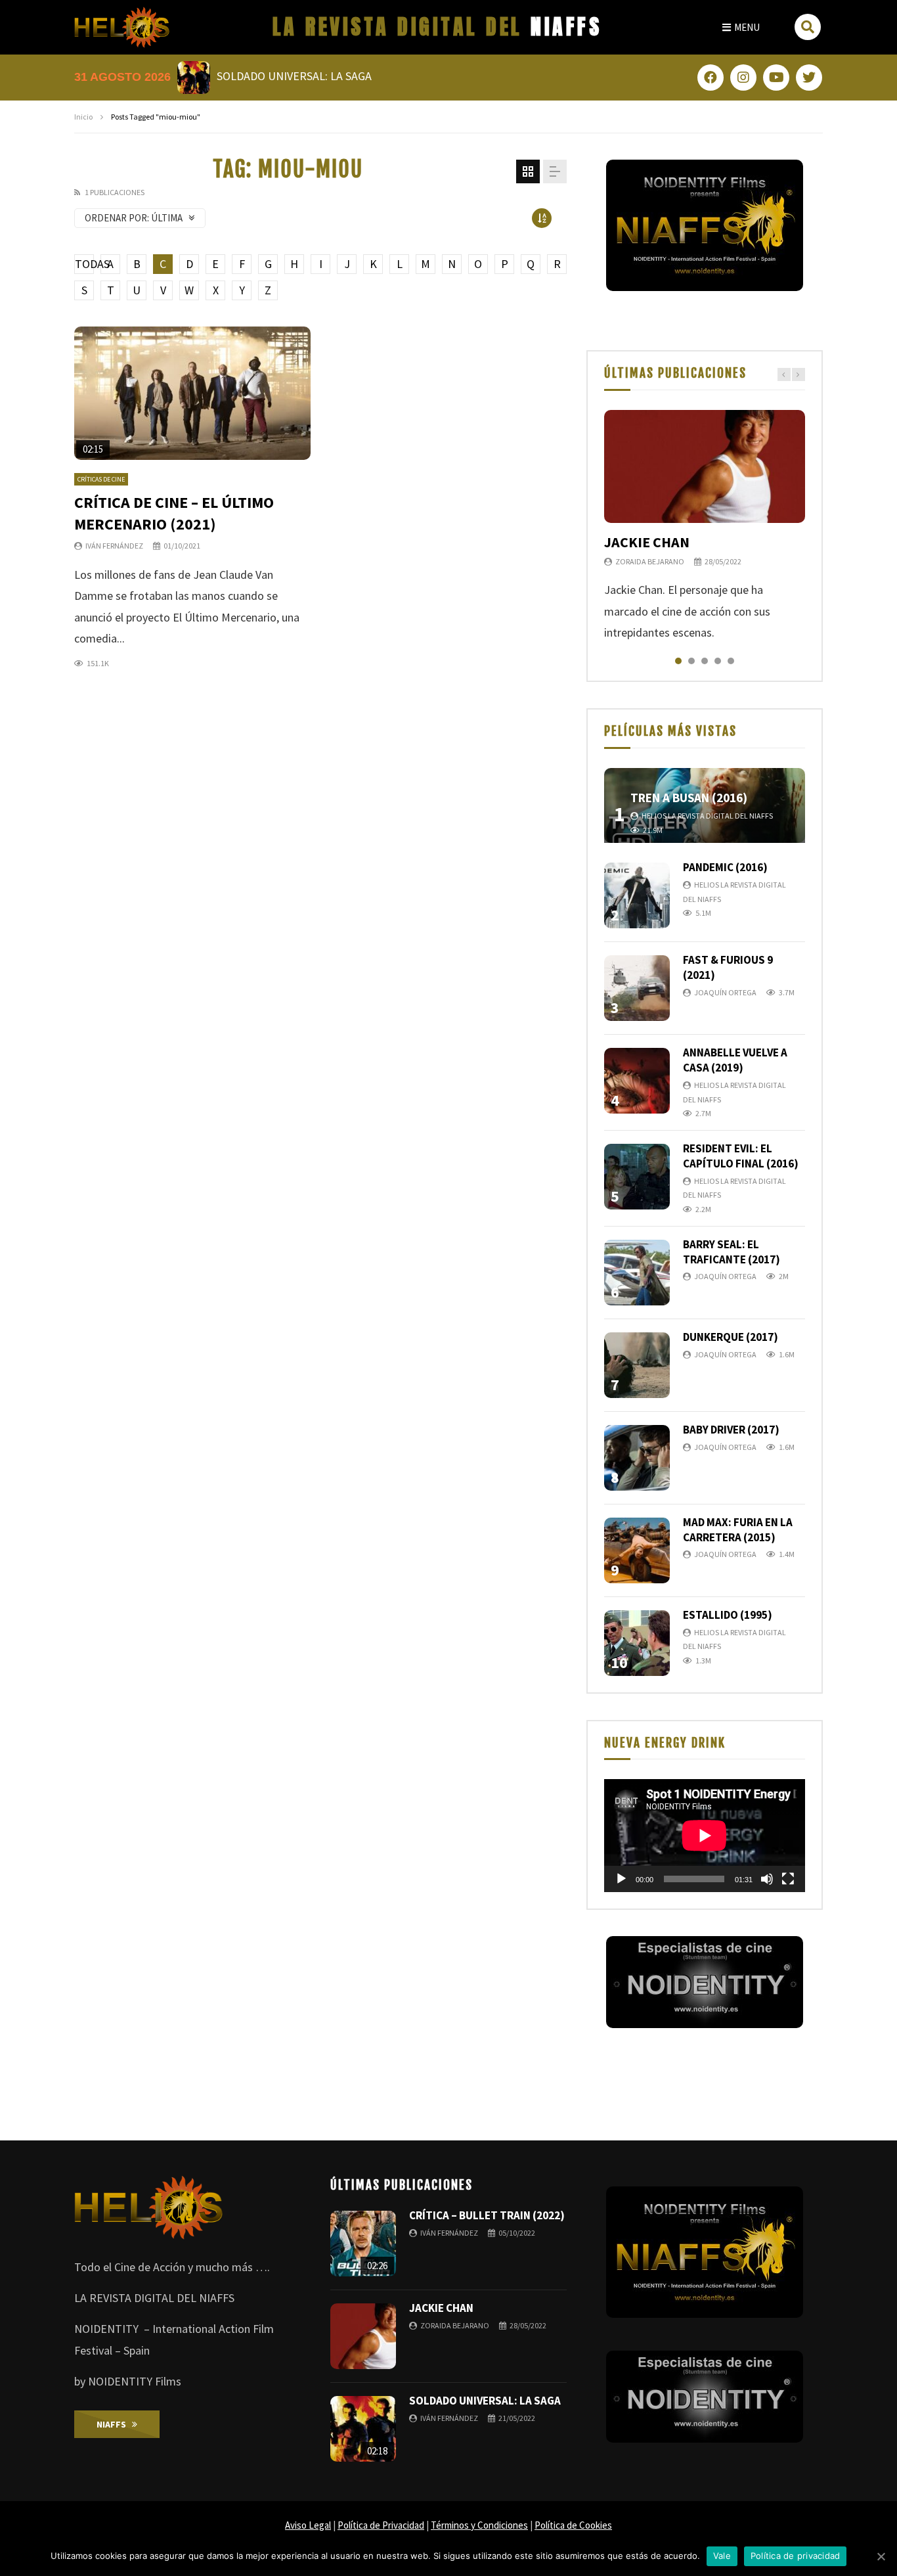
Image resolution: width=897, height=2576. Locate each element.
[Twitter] (809, 78)
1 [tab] (678, 661)
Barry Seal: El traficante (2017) (732, 1252)
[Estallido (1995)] (637, 1643)
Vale (722, 2556)
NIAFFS (437, 27)
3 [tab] (705, 661)
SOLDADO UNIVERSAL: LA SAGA (485, 2401)
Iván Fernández (114, 546)
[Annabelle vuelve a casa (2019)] (637, 1081)
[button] (741, 27)
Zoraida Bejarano (650, 561)
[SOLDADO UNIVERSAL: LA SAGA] (363, 2429)
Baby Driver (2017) (731, 1430)
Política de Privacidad (381, 2525)
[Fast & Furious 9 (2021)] (637, 988)
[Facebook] (711, 78)
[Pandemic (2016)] (637, 895)
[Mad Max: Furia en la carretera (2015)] (637, 1550)
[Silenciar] (767, 1879)
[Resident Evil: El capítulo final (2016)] (637, 1177)
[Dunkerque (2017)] (637, 1365)
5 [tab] (731, 661)
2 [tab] (691, 661)
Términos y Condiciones (479, 2525)
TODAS (84, 264)
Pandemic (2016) (725, 867)
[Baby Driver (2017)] (637, 1458)
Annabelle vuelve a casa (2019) (735, 1060)
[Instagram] (743, 78)
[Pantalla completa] (788, 1879)
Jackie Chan (647, 542)
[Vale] (881, 2556)
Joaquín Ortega (725, 992)
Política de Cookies (573, 2525)
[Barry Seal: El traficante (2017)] (637, 1273)
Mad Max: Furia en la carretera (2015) (738, 1530)
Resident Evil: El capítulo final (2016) (741, 1156)
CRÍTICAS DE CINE (101, 479)
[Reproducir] (621, 1879)
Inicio (83, 117)
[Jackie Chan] (705, 466)
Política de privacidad (796, 2556)
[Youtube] (776, 78)
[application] (705, 1836)
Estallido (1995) (728, 1615)
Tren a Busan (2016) (689, 798)
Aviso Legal (308, 2525)
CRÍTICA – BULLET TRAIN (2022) (487, 2215)
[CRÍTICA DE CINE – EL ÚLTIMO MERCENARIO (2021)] (192, 393)
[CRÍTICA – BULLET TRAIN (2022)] (363, 2244)
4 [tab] (718, 661)
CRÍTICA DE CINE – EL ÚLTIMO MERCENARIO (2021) (174, 513)
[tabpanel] (705, 527)
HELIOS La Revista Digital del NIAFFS (707, 816)
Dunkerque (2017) (731, 1337)
